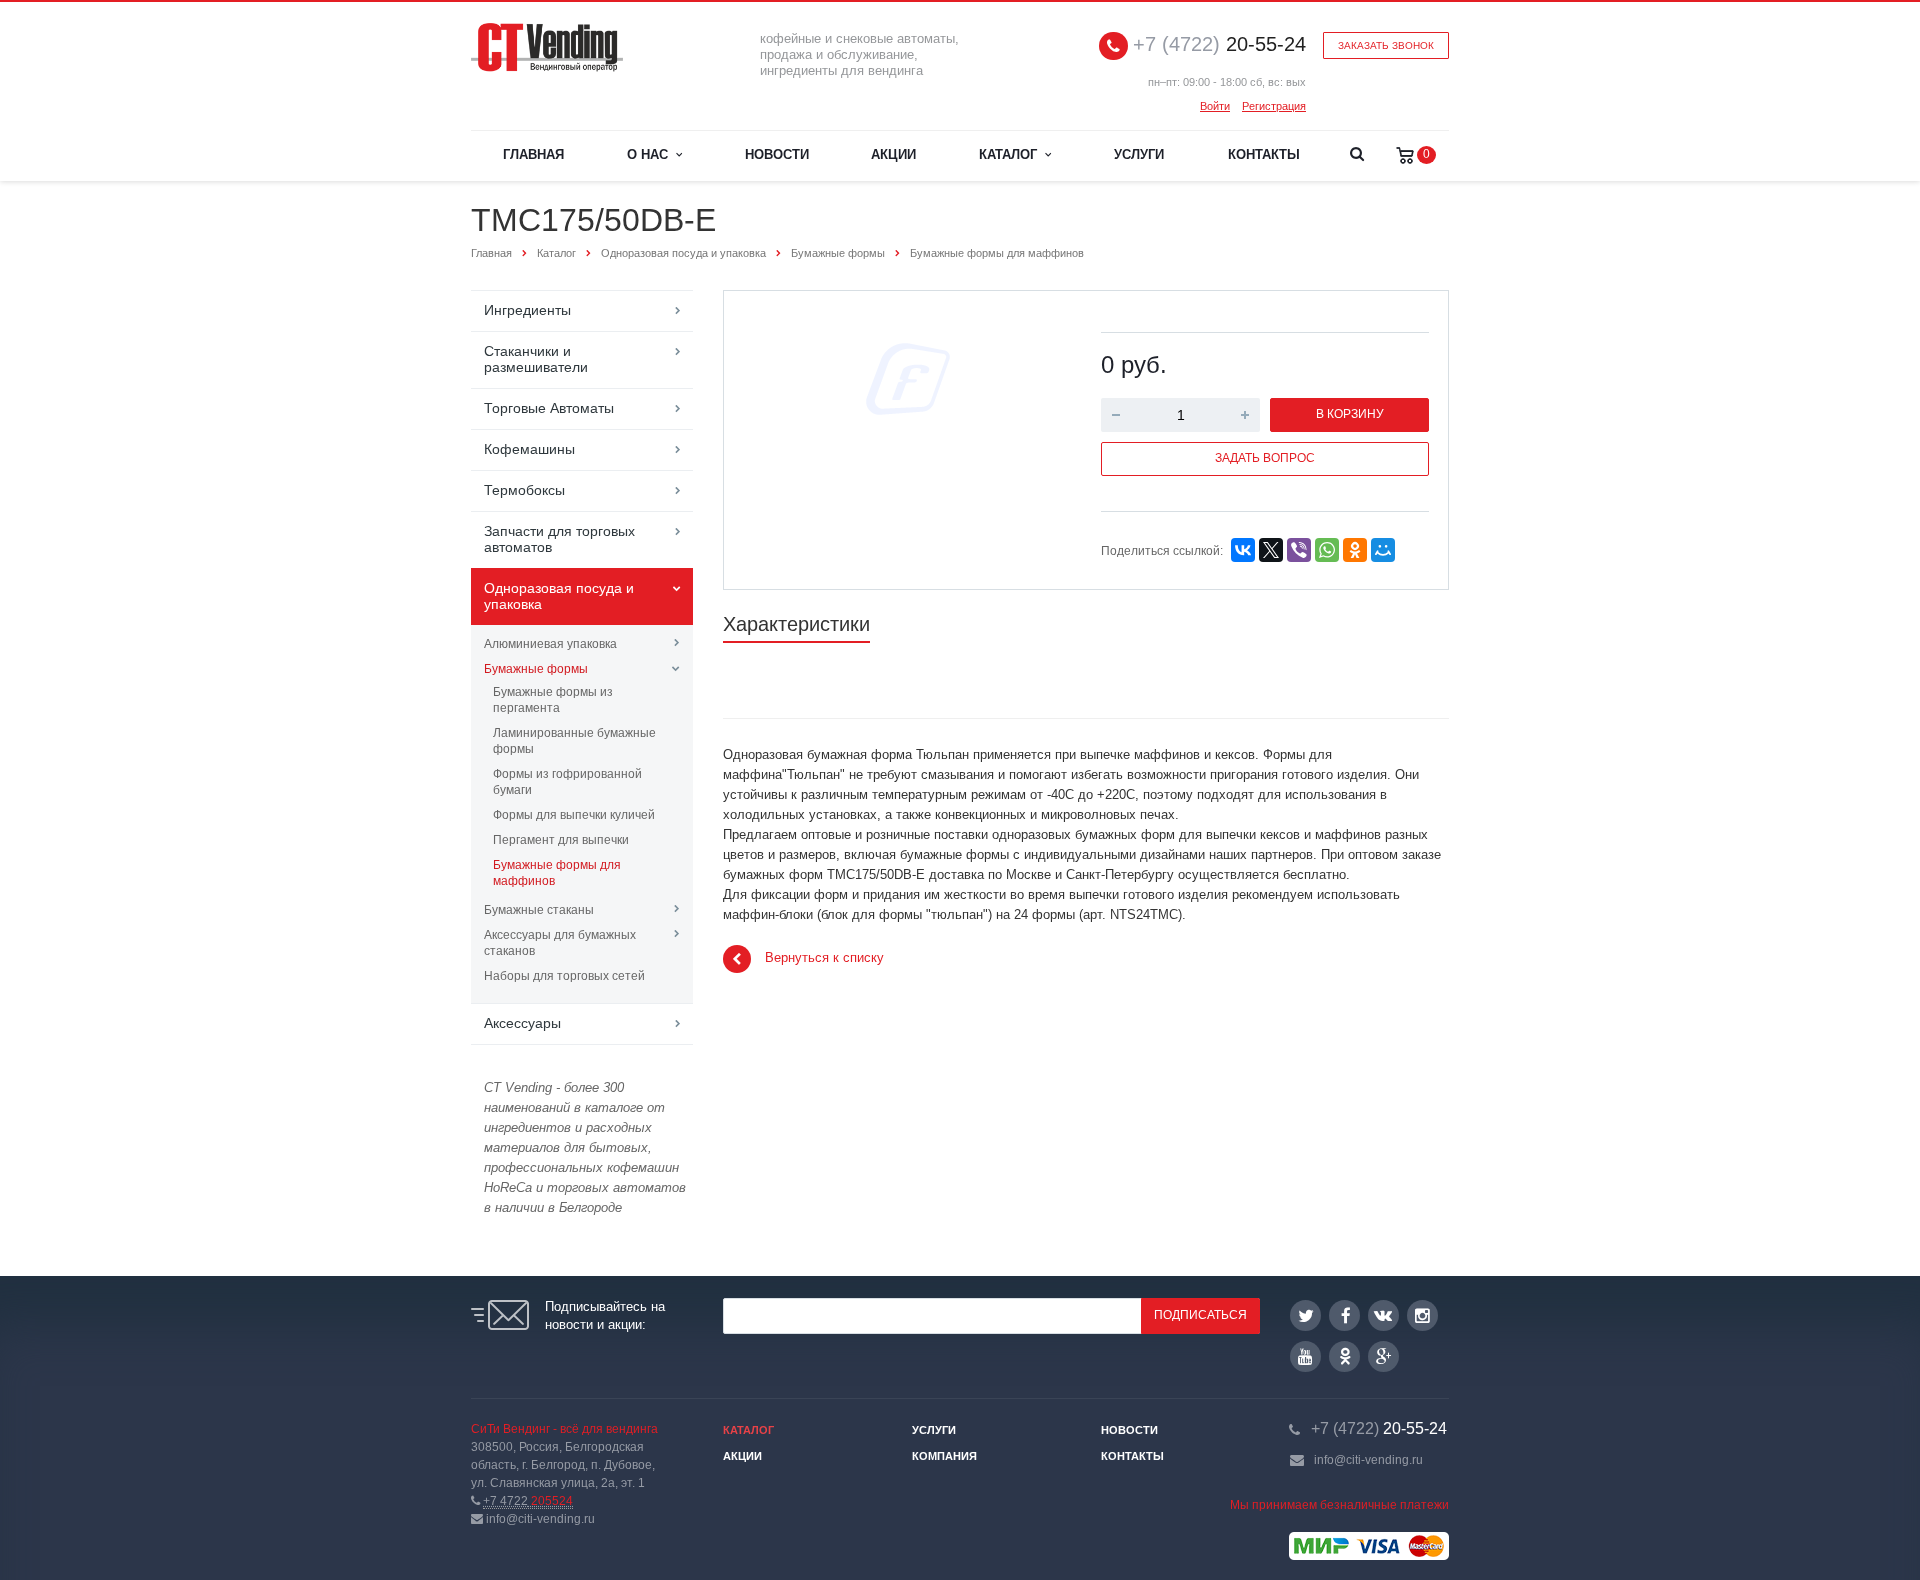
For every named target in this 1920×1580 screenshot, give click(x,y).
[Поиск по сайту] (1356, 156)
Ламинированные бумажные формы (574, 741)
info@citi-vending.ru (1368, 1460)
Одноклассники (1344, 1356)
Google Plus (1383, 1356)
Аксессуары (522, 1023)
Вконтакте (1383, 1315)
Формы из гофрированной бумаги (567, 782)
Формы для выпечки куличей (574, 815)
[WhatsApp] (1327, 550)
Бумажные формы (536, 669)
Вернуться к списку (824, 958)
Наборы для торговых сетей (564, 976)
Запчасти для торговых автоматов (559, 539)
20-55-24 (1219, 44)
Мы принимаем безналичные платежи (1339, 1505)
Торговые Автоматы (549, 408)
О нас (651, 154)
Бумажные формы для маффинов (557, 873)
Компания (944, 1456)
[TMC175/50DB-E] (908, 378)
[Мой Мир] (1383, 550)
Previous (781, 375)
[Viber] (1299, 550)
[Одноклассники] (1355, 550)
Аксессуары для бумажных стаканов (560, 943)
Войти (1215, 106)
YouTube (1305, 1356)
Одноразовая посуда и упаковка (559, 596)
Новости (777, 154)
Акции (893, 154)
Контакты (1264, 154)
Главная (533, 154)
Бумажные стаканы (539, 910)
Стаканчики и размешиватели (536, 359)
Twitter (1305, 1315)
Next (1036, 375)
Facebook (1344, 1315)
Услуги (1139, 154)
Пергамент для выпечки (561, 840)
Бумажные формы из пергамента (553, 700)
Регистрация (1274, 106)
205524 (528, 1501)
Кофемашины (529, 449)
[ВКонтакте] (1243, 550)
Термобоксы (524, 490)
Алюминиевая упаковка (550, 644)
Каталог (1012, 154)
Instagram (1422, 1315)
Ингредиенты (527, 310)
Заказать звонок (1386, 45)
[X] (1271, 550)
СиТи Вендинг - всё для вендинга (564, 1429)
